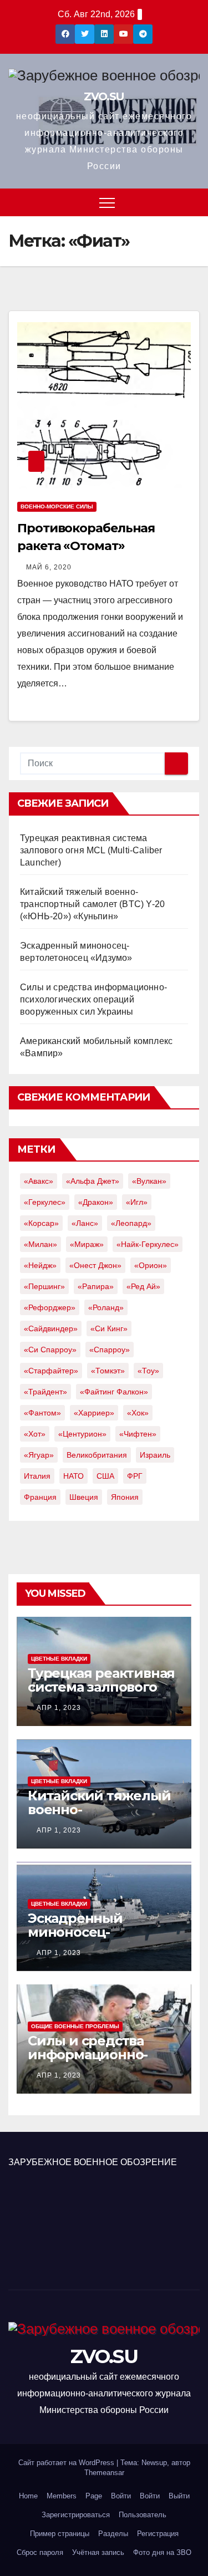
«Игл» (137, 1202)
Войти (121, 2496)
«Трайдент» (45, 1392)
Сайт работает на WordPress (67, 2463)
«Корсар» (41, 1223)
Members (62, 2496)
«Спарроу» (110, 1350)
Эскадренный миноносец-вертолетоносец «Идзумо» (84, 1939)
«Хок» (138, 1413)
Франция (40, 1497)
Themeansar (104, 2473)
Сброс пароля (40, 2552)
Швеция (84, 1497)
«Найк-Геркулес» (148, 1244)
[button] (192, 202)
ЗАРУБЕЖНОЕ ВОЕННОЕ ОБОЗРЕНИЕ (93, 2162)
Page (94, 2496)
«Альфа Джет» (93, 1181)
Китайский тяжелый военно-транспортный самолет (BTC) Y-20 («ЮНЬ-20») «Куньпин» (92, 904)
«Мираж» (87, 1244)
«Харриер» (94, 1413)
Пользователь (143, 2515)
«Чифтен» (138, 1434)
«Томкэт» (108, 1371)
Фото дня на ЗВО (162, 2552)
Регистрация (158, 2534)
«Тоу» (148, 1371)
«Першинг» (44, 1286)
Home (28, 2496)
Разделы (113, 2534)
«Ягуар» (39, 1455)
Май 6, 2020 (49, 567)
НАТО (73, 1476)
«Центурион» (82, 1434)
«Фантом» (42, 1413)
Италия (37, 1476)
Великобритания (97, 1455)
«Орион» (151, 1265)
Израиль (155, 1455)
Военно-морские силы (57, 506)
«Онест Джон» (95, 1265)
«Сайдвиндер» (51, 1328)
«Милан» (40, 1244)
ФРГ (135, 1476)
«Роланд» (106, 1307)
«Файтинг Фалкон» (114, 1392)
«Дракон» (96, 1202)
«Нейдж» (40, 1265)
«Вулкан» (149, 1181)
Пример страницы (60, 2534)
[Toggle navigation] (107, 202)
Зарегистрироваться (76, 2515)
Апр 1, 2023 (59, 1708)
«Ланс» (85, 1223)
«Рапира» (96, 1286)
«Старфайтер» (51, 1371)
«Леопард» (131, 1223)
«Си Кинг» (109, 1328)
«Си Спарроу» (50, 1350)
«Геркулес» (45, 1202)
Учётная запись (98, 2552)
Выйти (179, 2496)
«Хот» (35, 1434)
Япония (125, 1497)
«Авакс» (39, 1181)
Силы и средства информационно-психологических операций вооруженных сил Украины (93, 999)
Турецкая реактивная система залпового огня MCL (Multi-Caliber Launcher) (91, 850)
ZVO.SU (104, 96)
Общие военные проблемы (75, 2026)
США (105, 1476)
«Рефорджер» (50, 1307)
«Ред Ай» (143, 1286)
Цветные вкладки (59, 1659)
